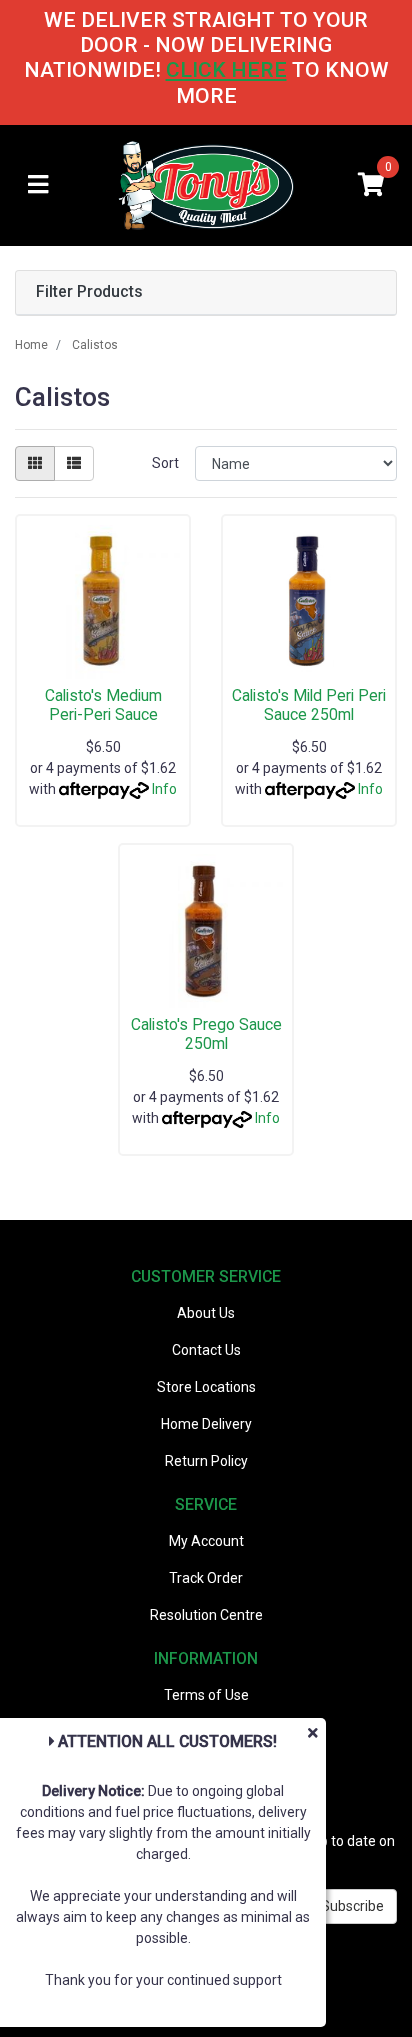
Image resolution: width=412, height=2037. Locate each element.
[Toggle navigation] (38, 185)
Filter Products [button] (89, 292)
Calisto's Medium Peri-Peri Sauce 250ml (103, 714)
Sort (165, 463)
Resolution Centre (206, 1615)
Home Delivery (206, 1424)
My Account (206, 1541)
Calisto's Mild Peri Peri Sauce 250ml (309, 705)
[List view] (74, 463)
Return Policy (206, 1461)
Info (164, 789)
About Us (206, 1313)
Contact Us (206, 1350)
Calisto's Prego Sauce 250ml (206, 1034)
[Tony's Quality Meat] (206, 184)
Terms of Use (206, 1695)
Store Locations (206, 1387)
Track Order (206, 1578)
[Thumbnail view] (35, 463)
